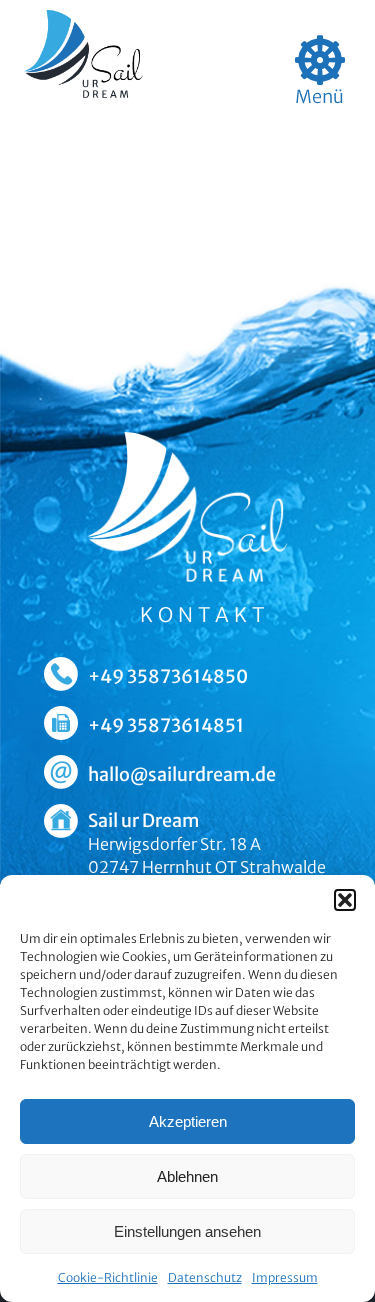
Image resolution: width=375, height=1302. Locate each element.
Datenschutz (205, 1277)
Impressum (285, 1277)
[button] (345, 900)
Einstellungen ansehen (187, 1231)
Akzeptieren (188, 1121)
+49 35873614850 (168, 676)
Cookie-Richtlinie (108, 1277)
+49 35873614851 (166, 725)
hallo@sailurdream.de (182, 774)
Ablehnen (187, 1176)
